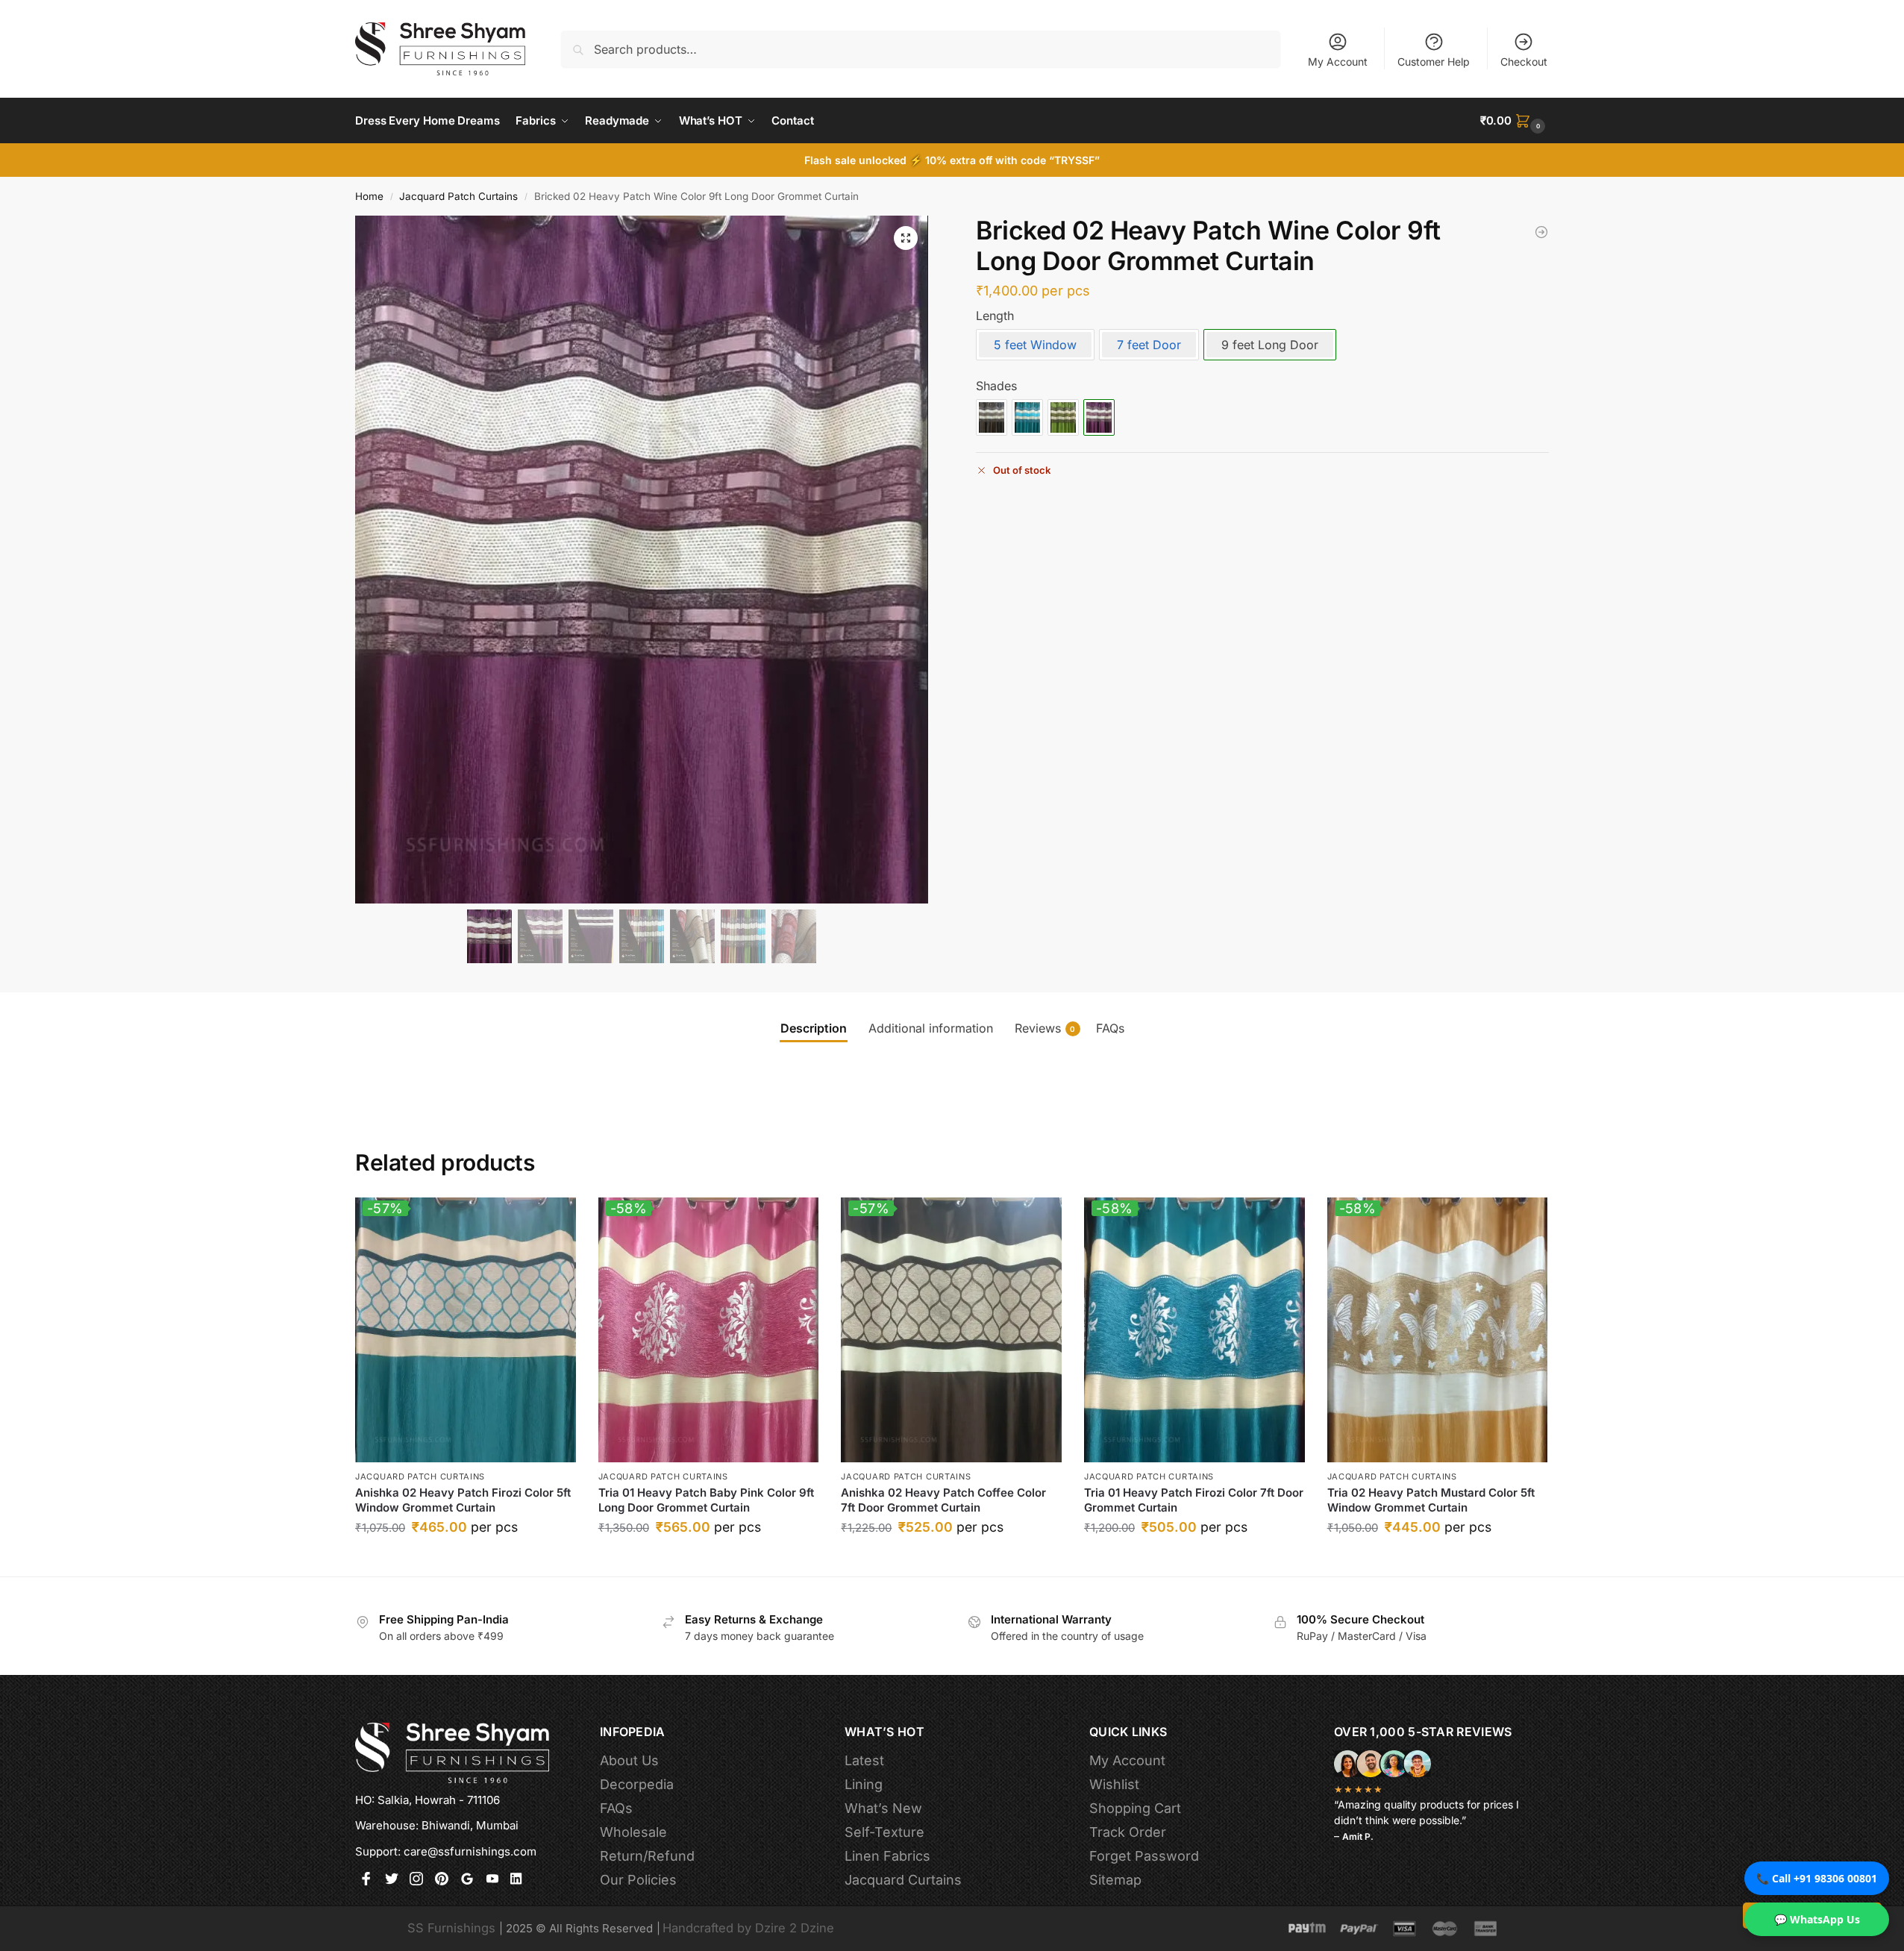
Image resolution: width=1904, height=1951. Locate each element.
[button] (1515, 121)
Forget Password (1144, 1856)
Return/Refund (647, 1856)
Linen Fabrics (887, 1856)
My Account (1338, 62)
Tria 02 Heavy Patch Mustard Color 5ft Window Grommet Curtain (1431, 1500)
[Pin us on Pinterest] (442, 1880)
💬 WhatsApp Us (1817, 1919)
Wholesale (633, 1832)
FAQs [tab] (1110, 1028)
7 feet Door (1149, 345)
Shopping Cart (1135, 1808)
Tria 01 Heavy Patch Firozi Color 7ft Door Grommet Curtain (1194, 1500)
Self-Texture (884, 1832)
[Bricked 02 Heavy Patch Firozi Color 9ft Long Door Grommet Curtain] (1027, 417)
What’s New (883, 1808)
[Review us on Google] (467, 1880)
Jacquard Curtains (903, 1880)
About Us (629, 1760)
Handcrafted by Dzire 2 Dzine (748, 1928)
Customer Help (1434, 62)
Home (369, 196)
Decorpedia (637, 1784)
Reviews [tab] (1045, 1028)
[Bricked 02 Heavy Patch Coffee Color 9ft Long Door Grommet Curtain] (992, 417)
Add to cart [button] (465, 1561)
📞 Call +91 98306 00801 (1817, 1878)
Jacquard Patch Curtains (458, 196)
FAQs (616, 1808)
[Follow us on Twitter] (392, 1880)
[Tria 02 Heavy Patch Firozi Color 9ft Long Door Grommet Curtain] (1541, 232)
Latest (864, 1760)
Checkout (1524, 62)
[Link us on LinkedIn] (517, 1880)
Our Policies (638, 1880)
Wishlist (1114, 1784)
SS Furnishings (451, 1928)
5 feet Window (1035, 345)
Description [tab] (814, 1028)
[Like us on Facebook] (366, 1880)
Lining (864, 1784)
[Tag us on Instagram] (416, 1880)
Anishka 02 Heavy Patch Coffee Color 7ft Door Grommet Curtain (943, 1500)
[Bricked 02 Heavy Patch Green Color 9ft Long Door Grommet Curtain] (1063, 417)
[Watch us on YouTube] (492, 1880)
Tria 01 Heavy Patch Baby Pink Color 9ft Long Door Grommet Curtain (706, 1500)
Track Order (1128, 1832)
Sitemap (1115, 1880)
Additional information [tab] (931, 1028)
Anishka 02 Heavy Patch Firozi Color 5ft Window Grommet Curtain (463, 1500)
